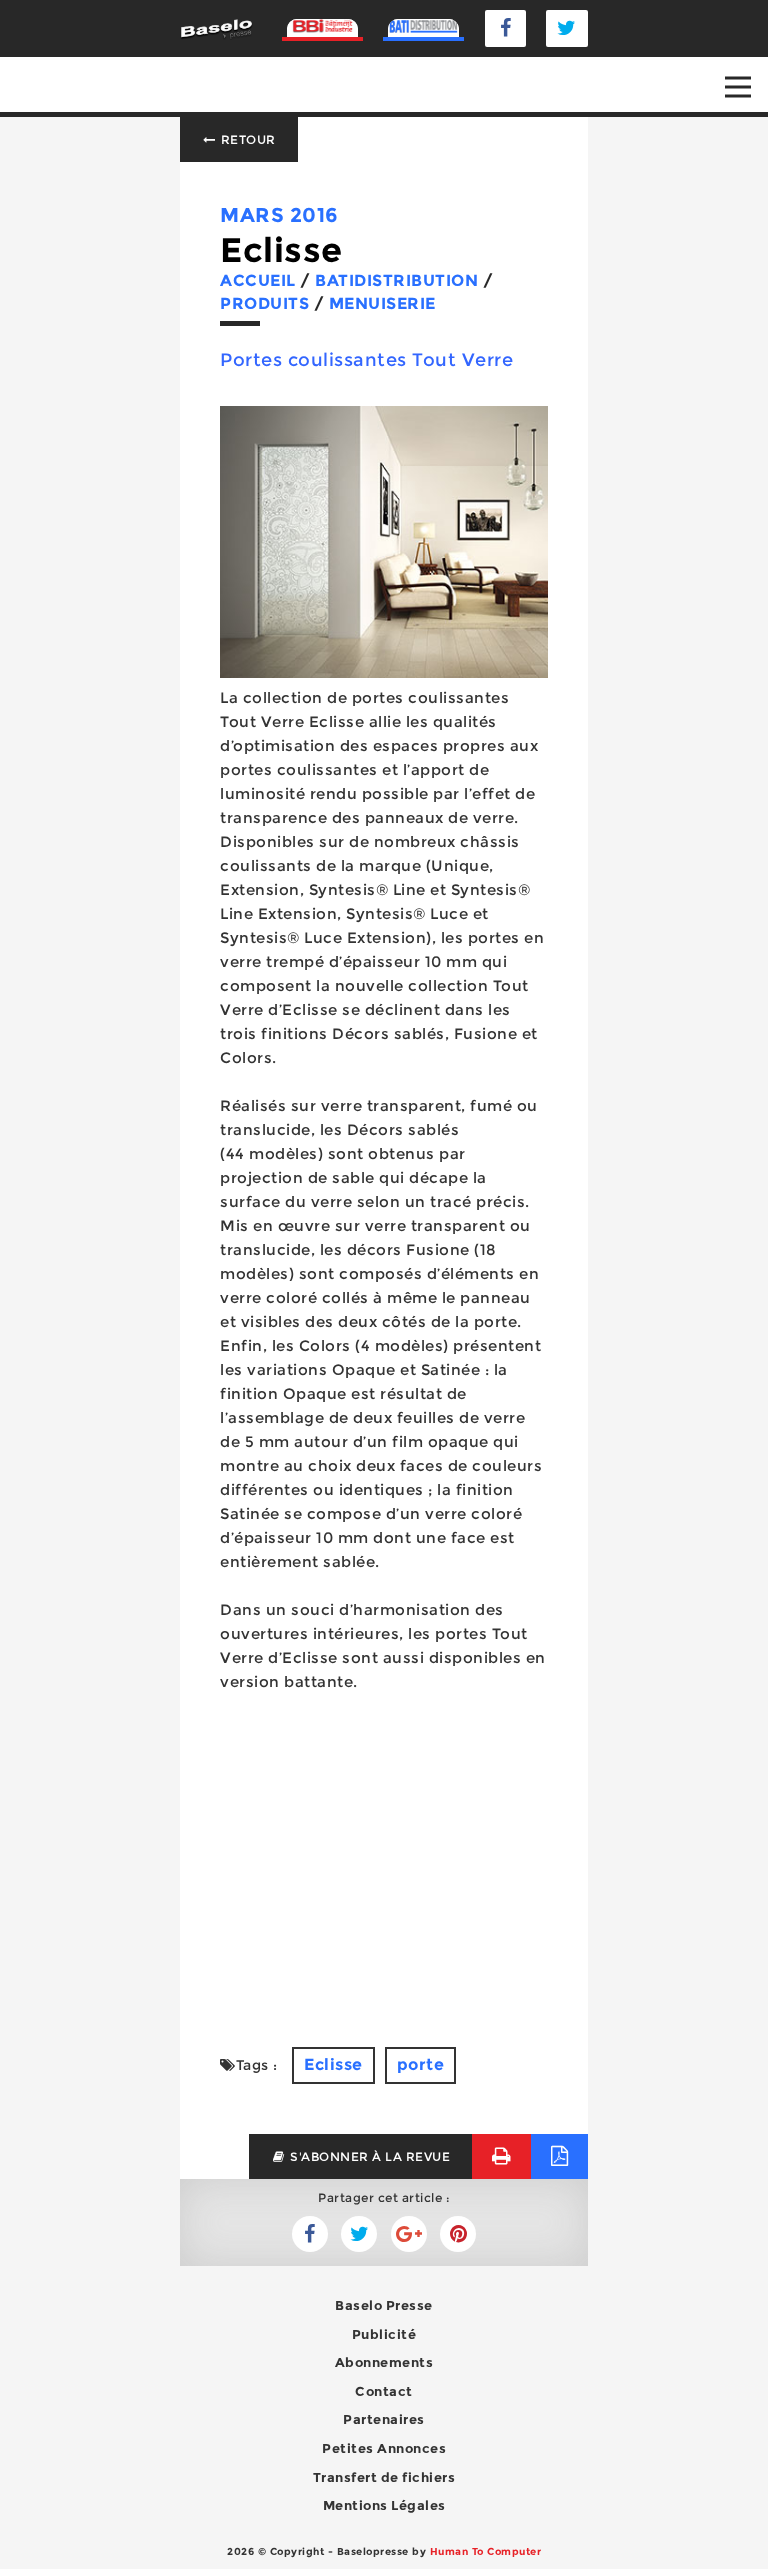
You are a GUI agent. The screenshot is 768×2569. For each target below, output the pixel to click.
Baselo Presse (384, 2305)
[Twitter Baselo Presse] (567, 28)
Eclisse (333, 2064)
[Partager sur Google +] (409, 2234)
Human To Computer (486, 2551)
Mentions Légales (384, 2505)
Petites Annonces (384, 2448)
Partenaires (384, 2419)
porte (421, 2064)
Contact (384, 2391)
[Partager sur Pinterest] (458, 2234)
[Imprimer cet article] (501, 2156)
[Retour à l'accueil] (216, 27)
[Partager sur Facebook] (359, 2234)
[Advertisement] (384, 1870)
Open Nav (738, 87)
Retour (246, 139)
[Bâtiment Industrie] (323, 28)
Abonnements (384, 2362)
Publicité (384, 2334)
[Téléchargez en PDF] (559, 2156)
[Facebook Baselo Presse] (506, 28)
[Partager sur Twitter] (310, 2234)
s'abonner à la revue (369, 2156)
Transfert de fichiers (384, 2477)
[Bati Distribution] (424, 28)
